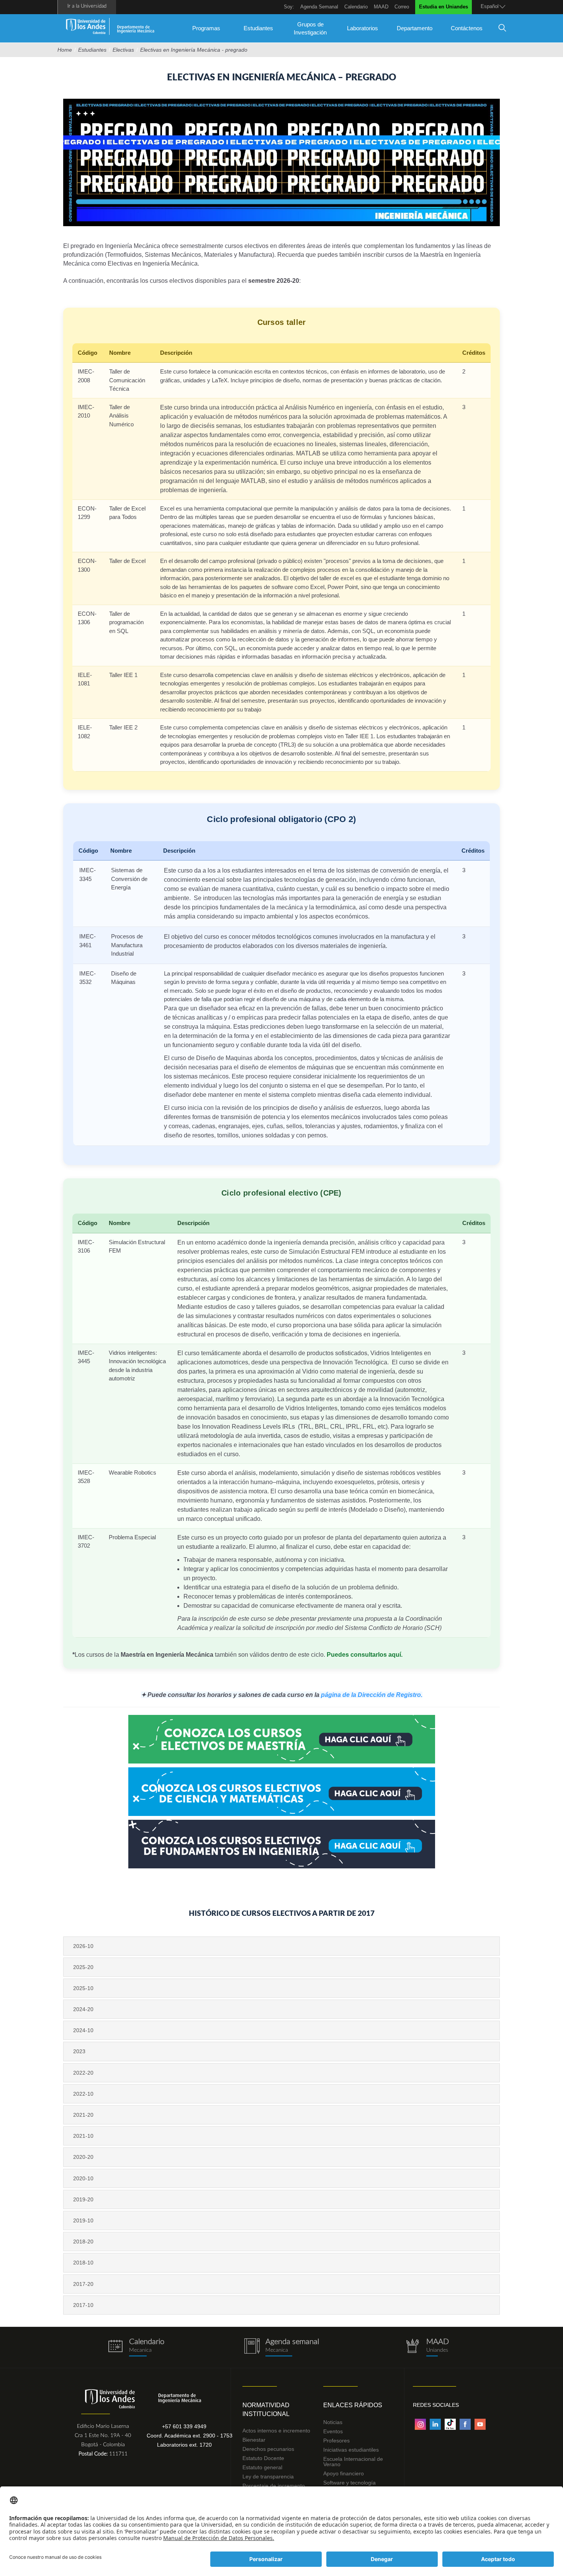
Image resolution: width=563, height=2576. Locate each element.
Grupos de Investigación (310, 28)
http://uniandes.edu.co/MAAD (427, 2347)
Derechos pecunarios (268, 2449)
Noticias (333, 2422)
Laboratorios (363, 28)
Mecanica (277, 2350)
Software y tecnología (349, 2483)
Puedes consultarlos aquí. (365, 1655)
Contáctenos (467, 28)
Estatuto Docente (263, 2458)
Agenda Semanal (319, 7)
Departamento (415, 28)
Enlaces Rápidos (353, 2405)
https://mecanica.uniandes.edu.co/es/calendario (136, 2347)
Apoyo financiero (344, 2473)
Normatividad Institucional (266, 2410)
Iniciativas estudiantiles (351, 2450)
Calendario (356, 7)
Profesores (336, 2441)
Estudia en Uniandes (444, 7)
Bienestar (254, 2440)
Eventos (333, 2431)
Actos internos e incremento (276, 2431)
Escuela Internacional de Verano (353, 2462)
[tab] (281, 1946)
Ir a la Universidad (87, 6)
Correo (402, 7)
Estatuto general (262, 2467)
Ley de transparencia (268, 2476)
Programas (206, 28)
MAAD (381, 7)
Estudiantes (258, 28)
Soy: (289, 7)
